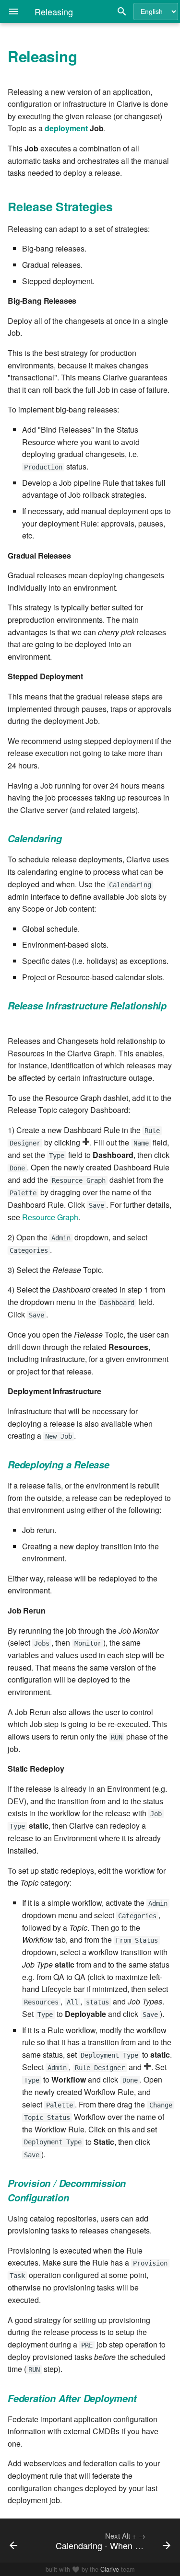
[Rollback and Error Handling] (24, 2541)
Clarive (110, 2569)
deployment (66, 128)
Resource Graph (50, 1217)
